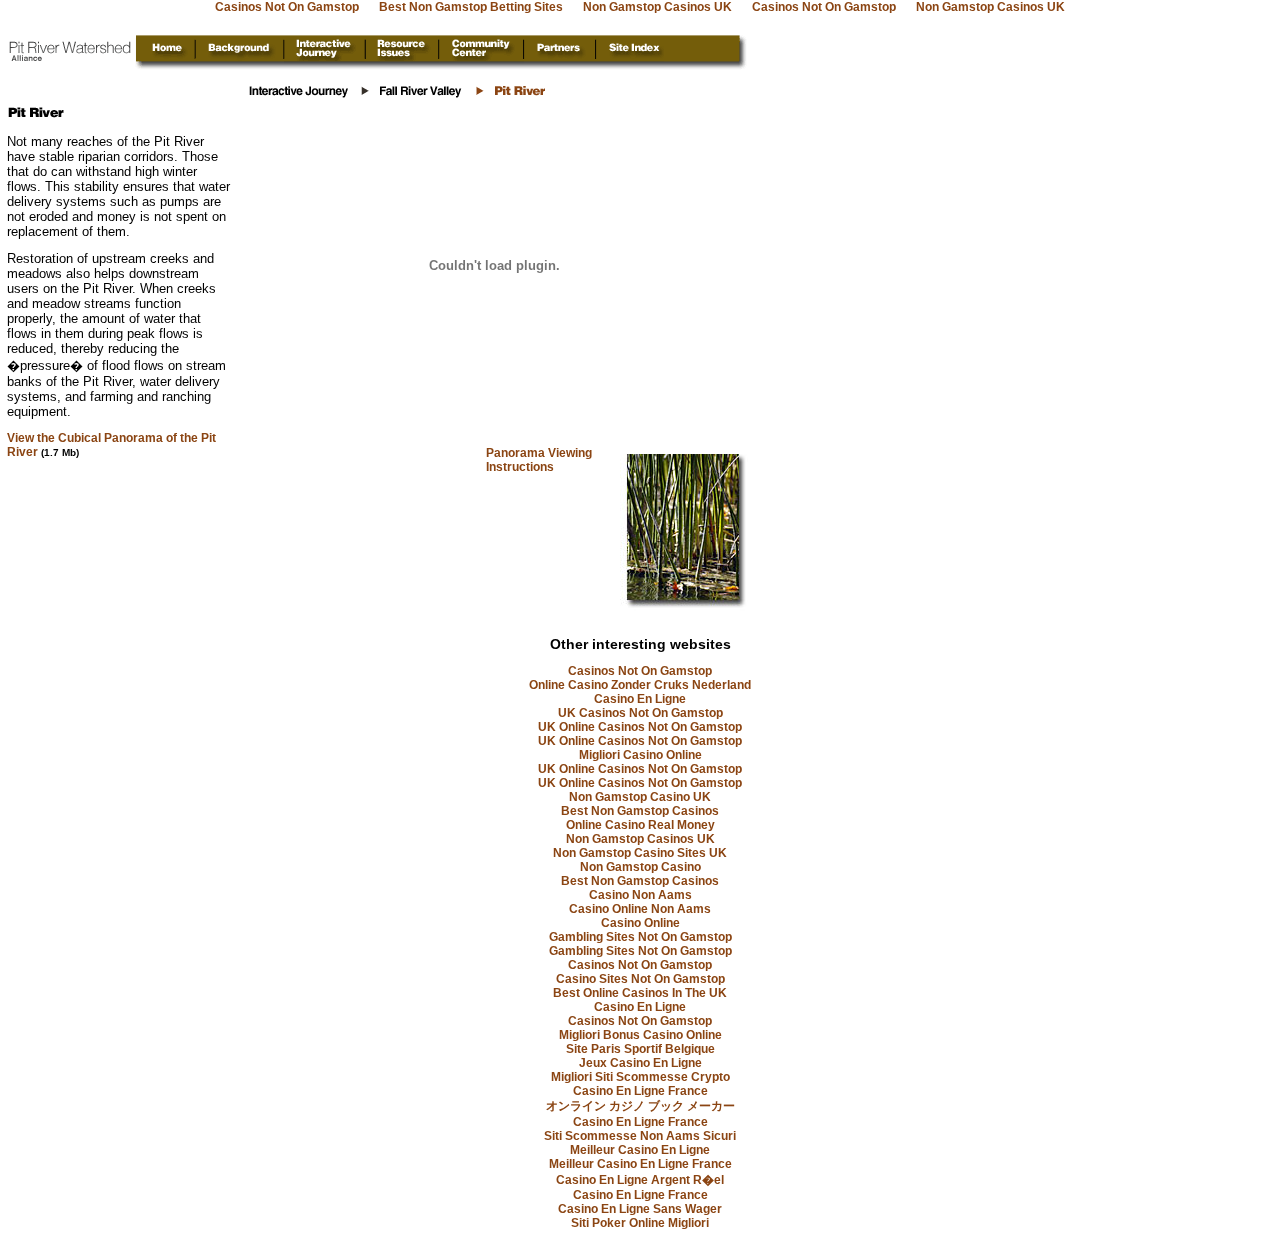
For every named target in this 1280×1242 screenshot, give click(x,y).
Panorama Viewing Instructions (539, 460)
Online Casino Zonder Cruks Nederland (640, 685)
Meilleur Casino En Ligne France (640, 1164)
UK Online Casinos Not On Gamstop (640, 727)
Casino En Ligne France (640, 1091)
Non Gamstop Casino (640, 867)
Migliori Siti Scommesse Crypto (640, 1077)
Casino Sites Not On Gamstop (640, 979)
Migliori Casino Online (640, 755)
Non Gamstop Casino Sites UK (640, 853)
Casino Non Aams (640, 895)
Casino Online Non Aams (640, 909)
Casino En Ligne (640, 699)
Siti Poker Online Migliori (640, 1223)
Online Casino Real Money (640, 825)
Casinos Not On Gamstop (640, 671)
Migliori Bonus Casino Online (640, 1035)
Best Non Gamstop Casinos (640, 811)
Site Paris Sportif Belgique (640, 1049)
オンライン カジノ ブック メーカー (640, 1106)
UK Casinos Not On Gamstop (640, 713)
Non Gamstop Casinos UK (640, 839)
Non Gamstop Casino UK (640, 797)
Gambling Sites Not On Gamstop (640, 937)
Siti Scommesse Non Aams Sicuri (640, 1136)
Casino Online (640, 923)
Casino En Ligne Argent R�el (640, 1180)
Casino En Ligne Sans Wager (640, 1209)
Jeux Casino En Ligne (640, 1063)
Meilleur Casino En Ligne (640, 1150)
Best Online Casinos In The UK (640, 993)
